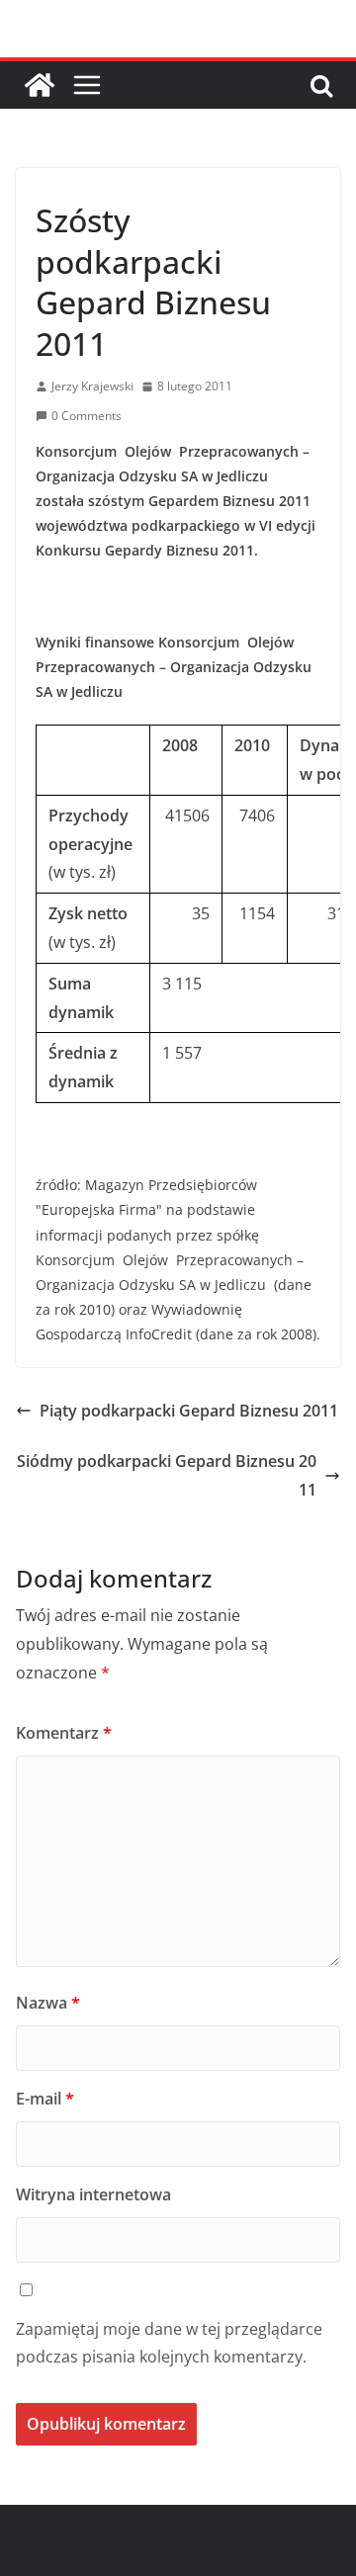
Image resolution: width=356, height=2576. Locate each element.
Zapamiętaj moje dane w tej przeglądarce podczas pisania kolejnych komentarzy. (169, 2343)
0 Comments (87, 416)
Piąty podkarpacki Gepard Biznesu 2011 (189, 1411)
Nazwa (48, 2003)
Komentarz (64, 1733)
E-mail (45, 2099)
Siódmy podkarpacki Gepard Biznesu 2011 (167, 1475)
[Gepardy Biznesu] (40, 85)
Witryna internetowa (93, 2194)
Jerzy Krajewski (92, 386)
